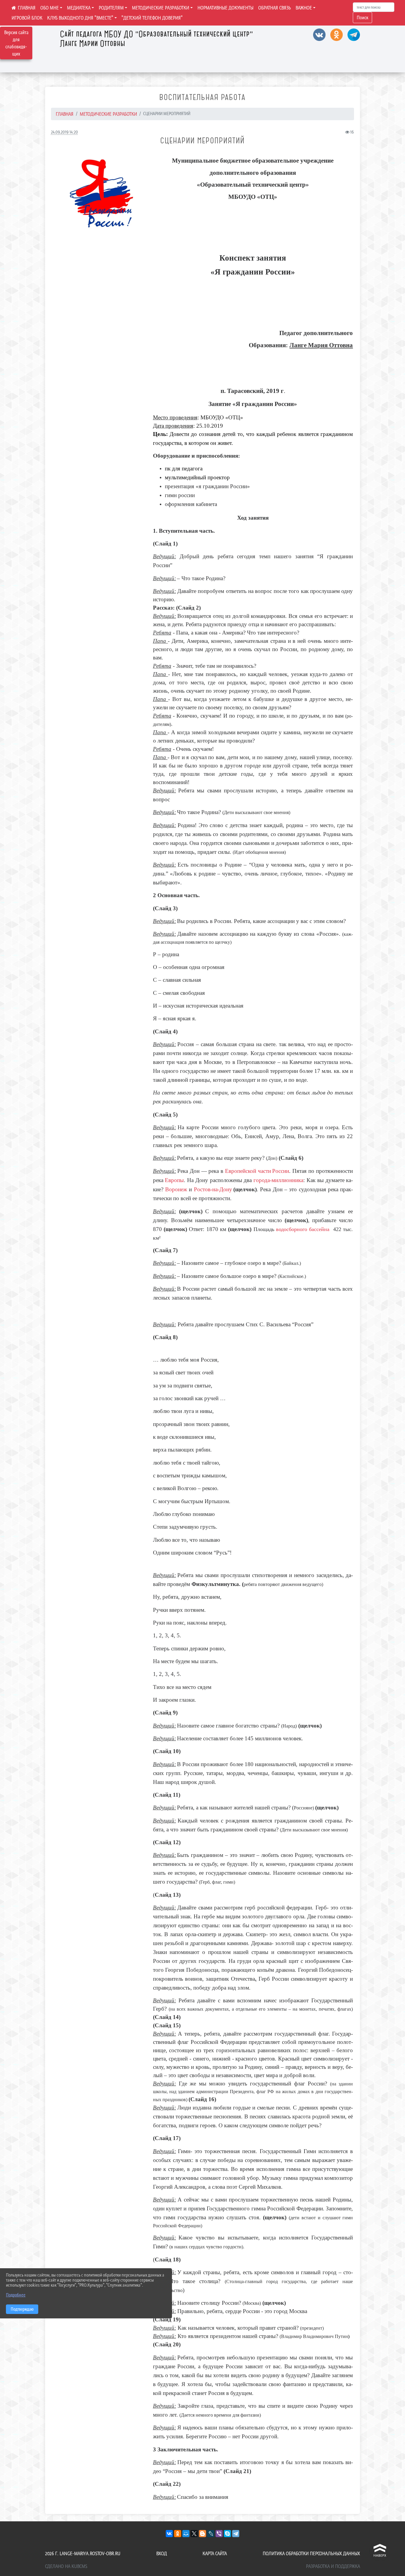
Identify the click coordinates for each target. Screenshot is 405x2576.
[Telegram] (236, 2534)
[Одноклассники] (178, 2534)
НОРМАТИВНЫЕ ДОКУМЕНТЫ (225, 8)
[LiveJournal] (211, 2534)
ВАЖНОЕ (304, 8)
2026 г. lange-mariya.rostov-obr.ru (83, 2553)
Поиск (362, 18)
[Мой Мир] (186, 2534)
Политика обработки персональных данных (311, 2553)
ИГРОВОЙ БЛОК (27, 18)
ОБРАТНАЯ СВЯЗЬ (275, 8)
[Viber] (219, 2534)
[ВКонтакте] (169, 2534)
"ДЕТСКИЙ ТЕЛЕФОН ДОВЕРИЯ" (152, 18)
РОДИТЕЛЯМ (111, 8)
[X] (194, 2534)
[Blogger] (203, 2534)
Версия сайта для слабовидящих (16, 43)
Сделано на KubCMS (66, 2566)
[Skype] (227, 2534)
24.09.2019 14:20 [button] (64, 132)
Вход (162, 2553)
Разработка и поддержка (333, 2566)
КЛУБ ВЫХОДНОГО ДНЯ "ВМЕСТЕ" (80, 18)
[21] (100, 194)
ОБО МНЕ (50, 8)
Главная (65, 114)
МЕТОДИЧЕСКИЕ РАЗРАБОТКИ (161, 8)
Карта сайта (215, 2553)
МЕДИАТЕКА (79, 8)
